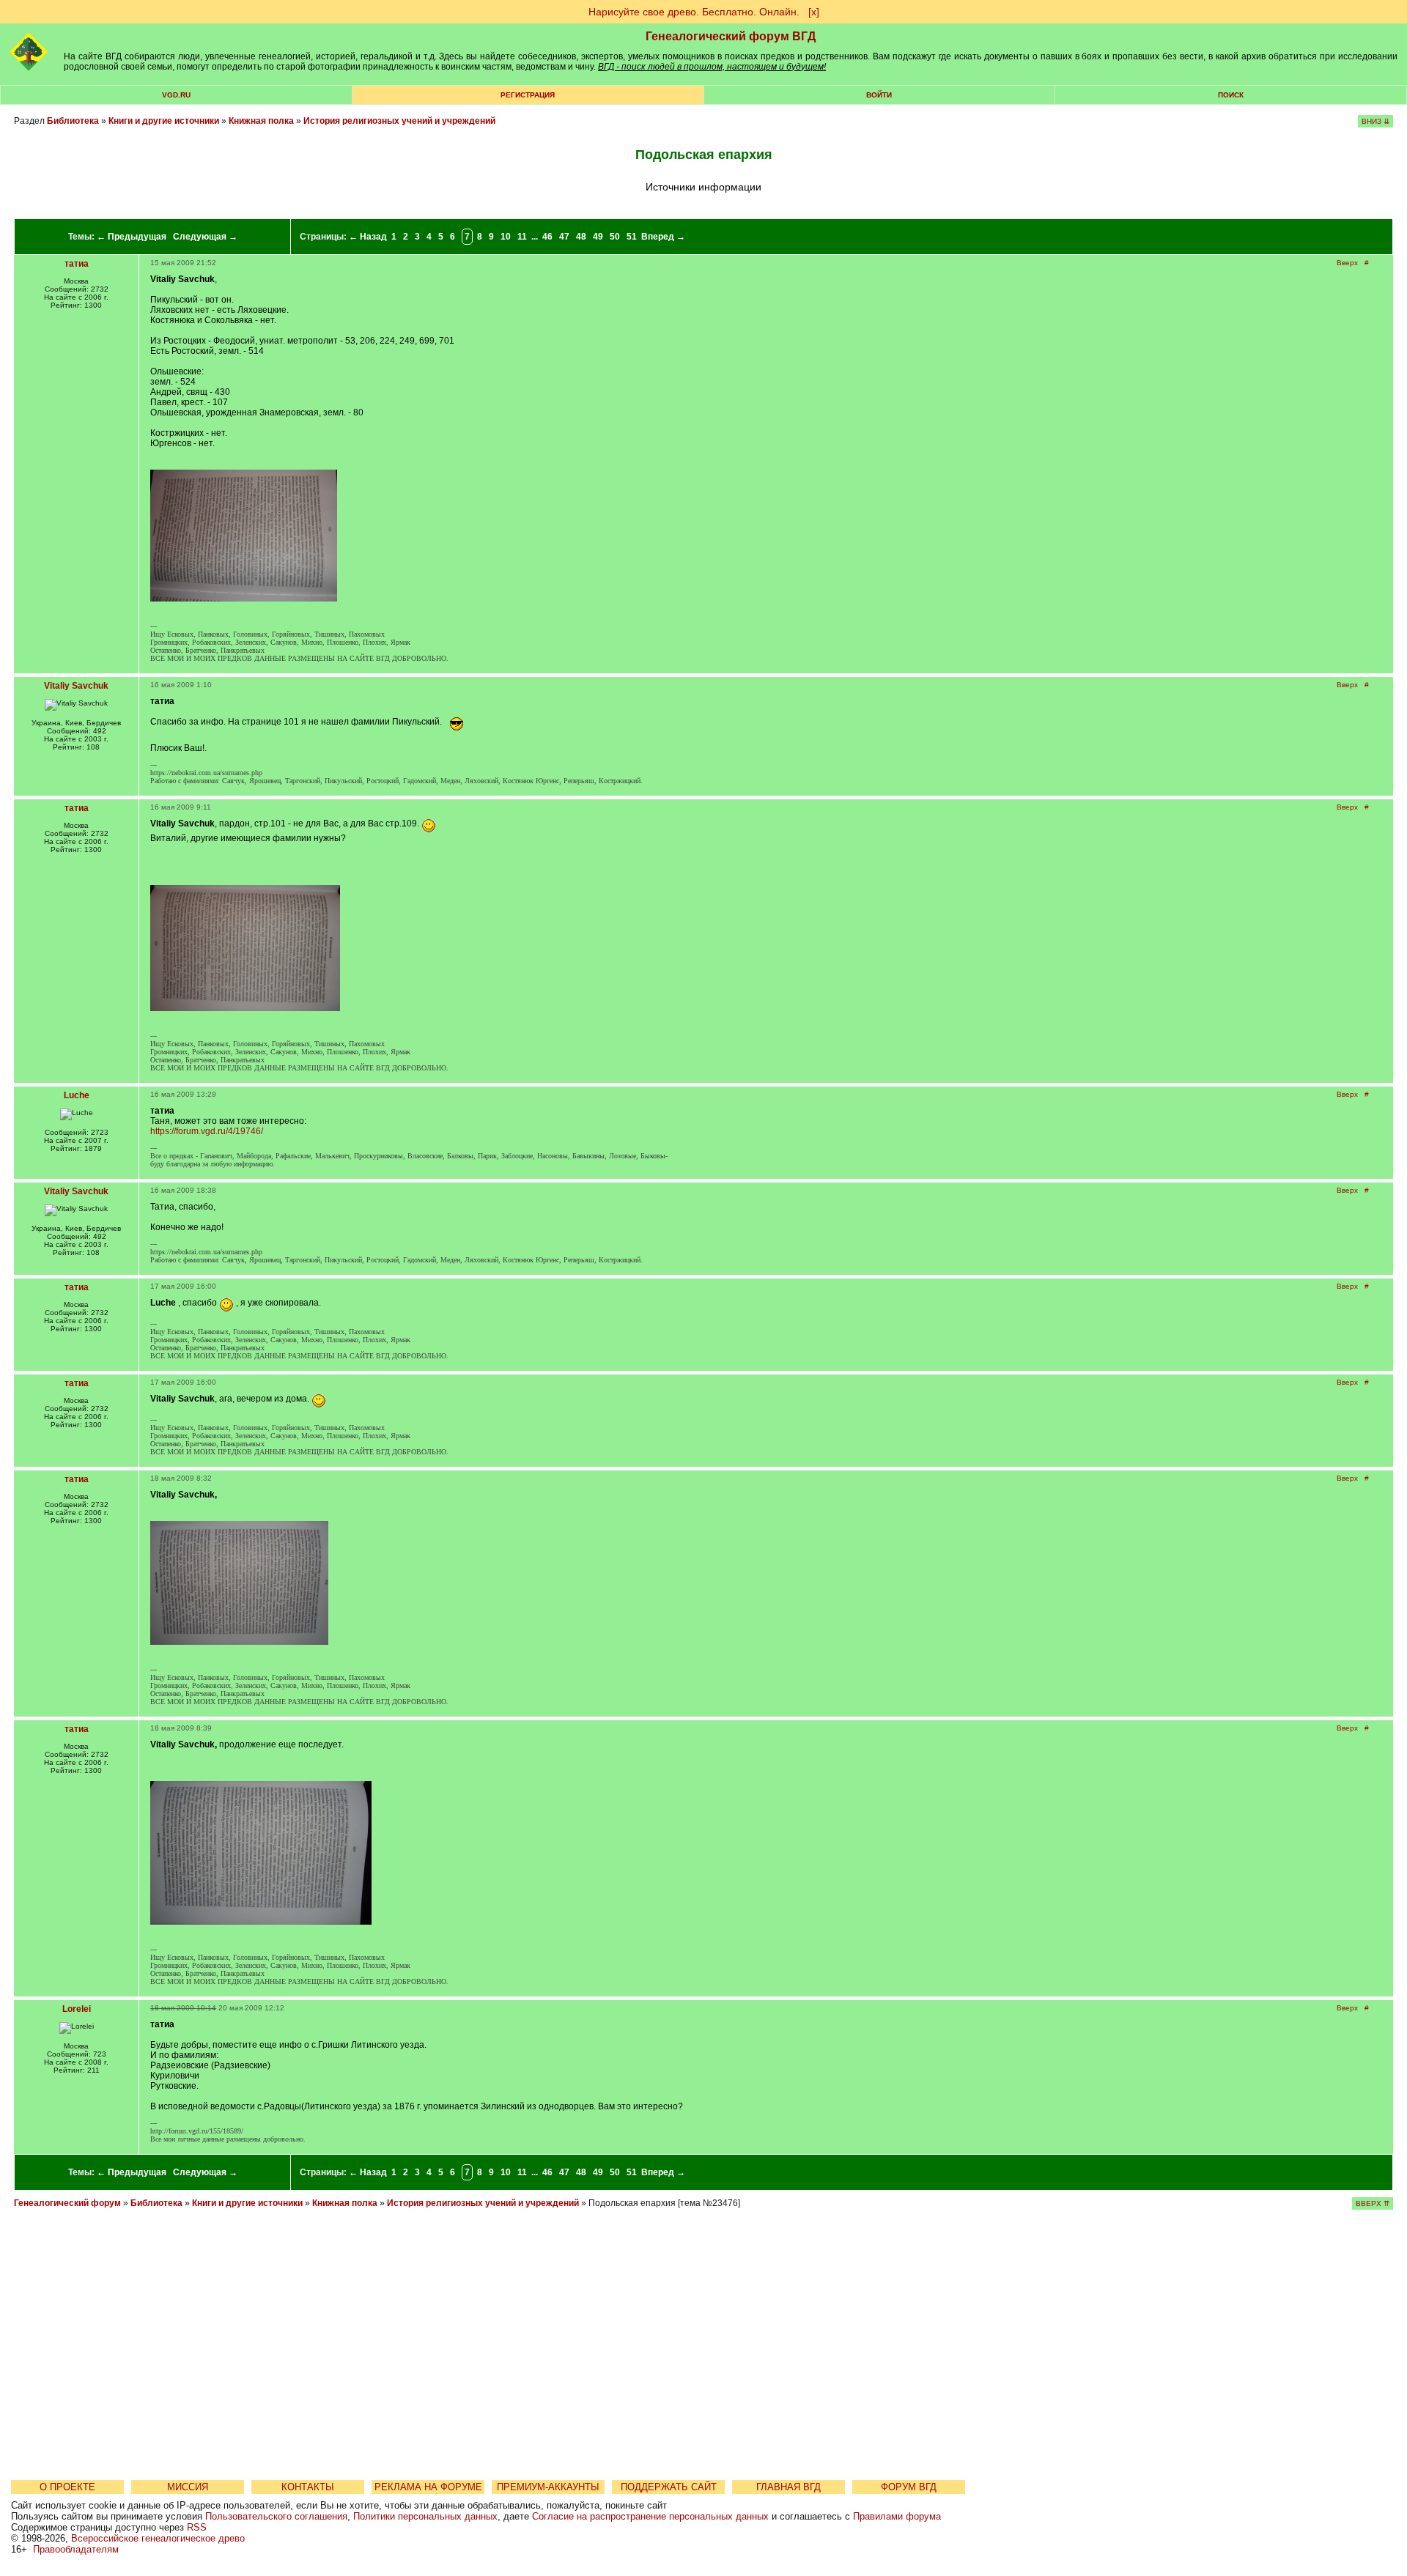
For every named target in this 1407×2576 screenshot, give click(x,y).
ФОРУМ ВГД (909, 2487)
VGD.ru (176, 95)
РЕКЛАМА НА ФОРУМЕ (428, 2487)
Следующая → (205, 237)
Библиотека (73, 121)
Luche (77, 1095)
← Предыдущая (132, 237)
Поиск (1231, 95)
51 (632, 237)
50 (615, 237)
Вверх (1347, 263)
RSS (197, 2527)
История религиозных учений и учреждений (399, 121)
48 (581, 237)
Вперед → (663, 237)
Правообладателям (76, 2549)
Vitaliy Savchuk (76, 686)
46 (547, 237)
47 (564, 237)
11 (522, 237)
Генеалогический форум (67, 2203)
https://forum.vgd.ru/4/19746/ (207, 1131)
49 (598, 237)
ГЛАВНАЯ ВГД (789, 2487)
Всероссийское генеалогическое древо (158, 2538)
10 (506, 237)
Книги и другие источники (164, 121)
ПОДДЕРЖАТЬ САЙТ (669, 2487)
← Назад (368, 237)
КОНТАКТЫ (308, 2487)
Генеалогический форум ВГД (731, 36)
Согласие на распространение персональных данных (650, 2516)
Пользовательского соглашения (276, 2516)
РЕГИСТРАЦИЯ (528, 95)
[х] (814, 12)
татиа (77, 264)
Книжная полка (261, 121)
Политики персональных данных (425, 2516)
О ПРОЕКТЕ (67, 2487)
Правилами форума (897, 2516)
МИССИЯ (188, 2487)
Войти (879, 95)
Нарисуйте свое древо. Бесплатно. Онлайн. (694, 12)
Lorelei (77, 2009)
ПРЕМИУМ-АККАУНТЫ (548, 2487)
